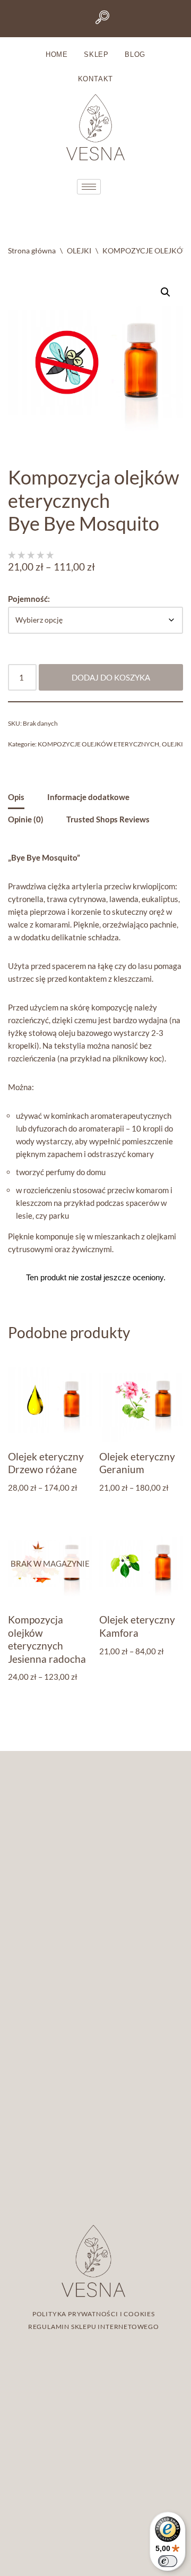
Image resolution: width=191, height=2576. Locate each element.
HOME (57, 54)
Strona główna (32, 250)
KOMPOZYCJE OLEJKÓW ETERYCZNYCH (98, 744)
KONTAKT (96, 79)
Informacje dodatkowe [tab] (88, 797)
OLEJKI (79, 250)
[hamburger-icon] (89, 187)
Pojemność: (29, 599)
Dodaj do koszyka (111, 677)
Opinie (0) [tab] (26, 819)
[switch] (168, 2561)
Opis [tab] (16, 797)
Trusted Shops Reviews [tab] (108, 819)
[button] (166, 292)
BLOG (135, 54)
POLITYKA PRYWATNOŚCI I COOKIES (94, 2314)
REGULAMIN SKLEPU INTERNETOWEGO (94, 2327)
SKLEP (96, 54)
